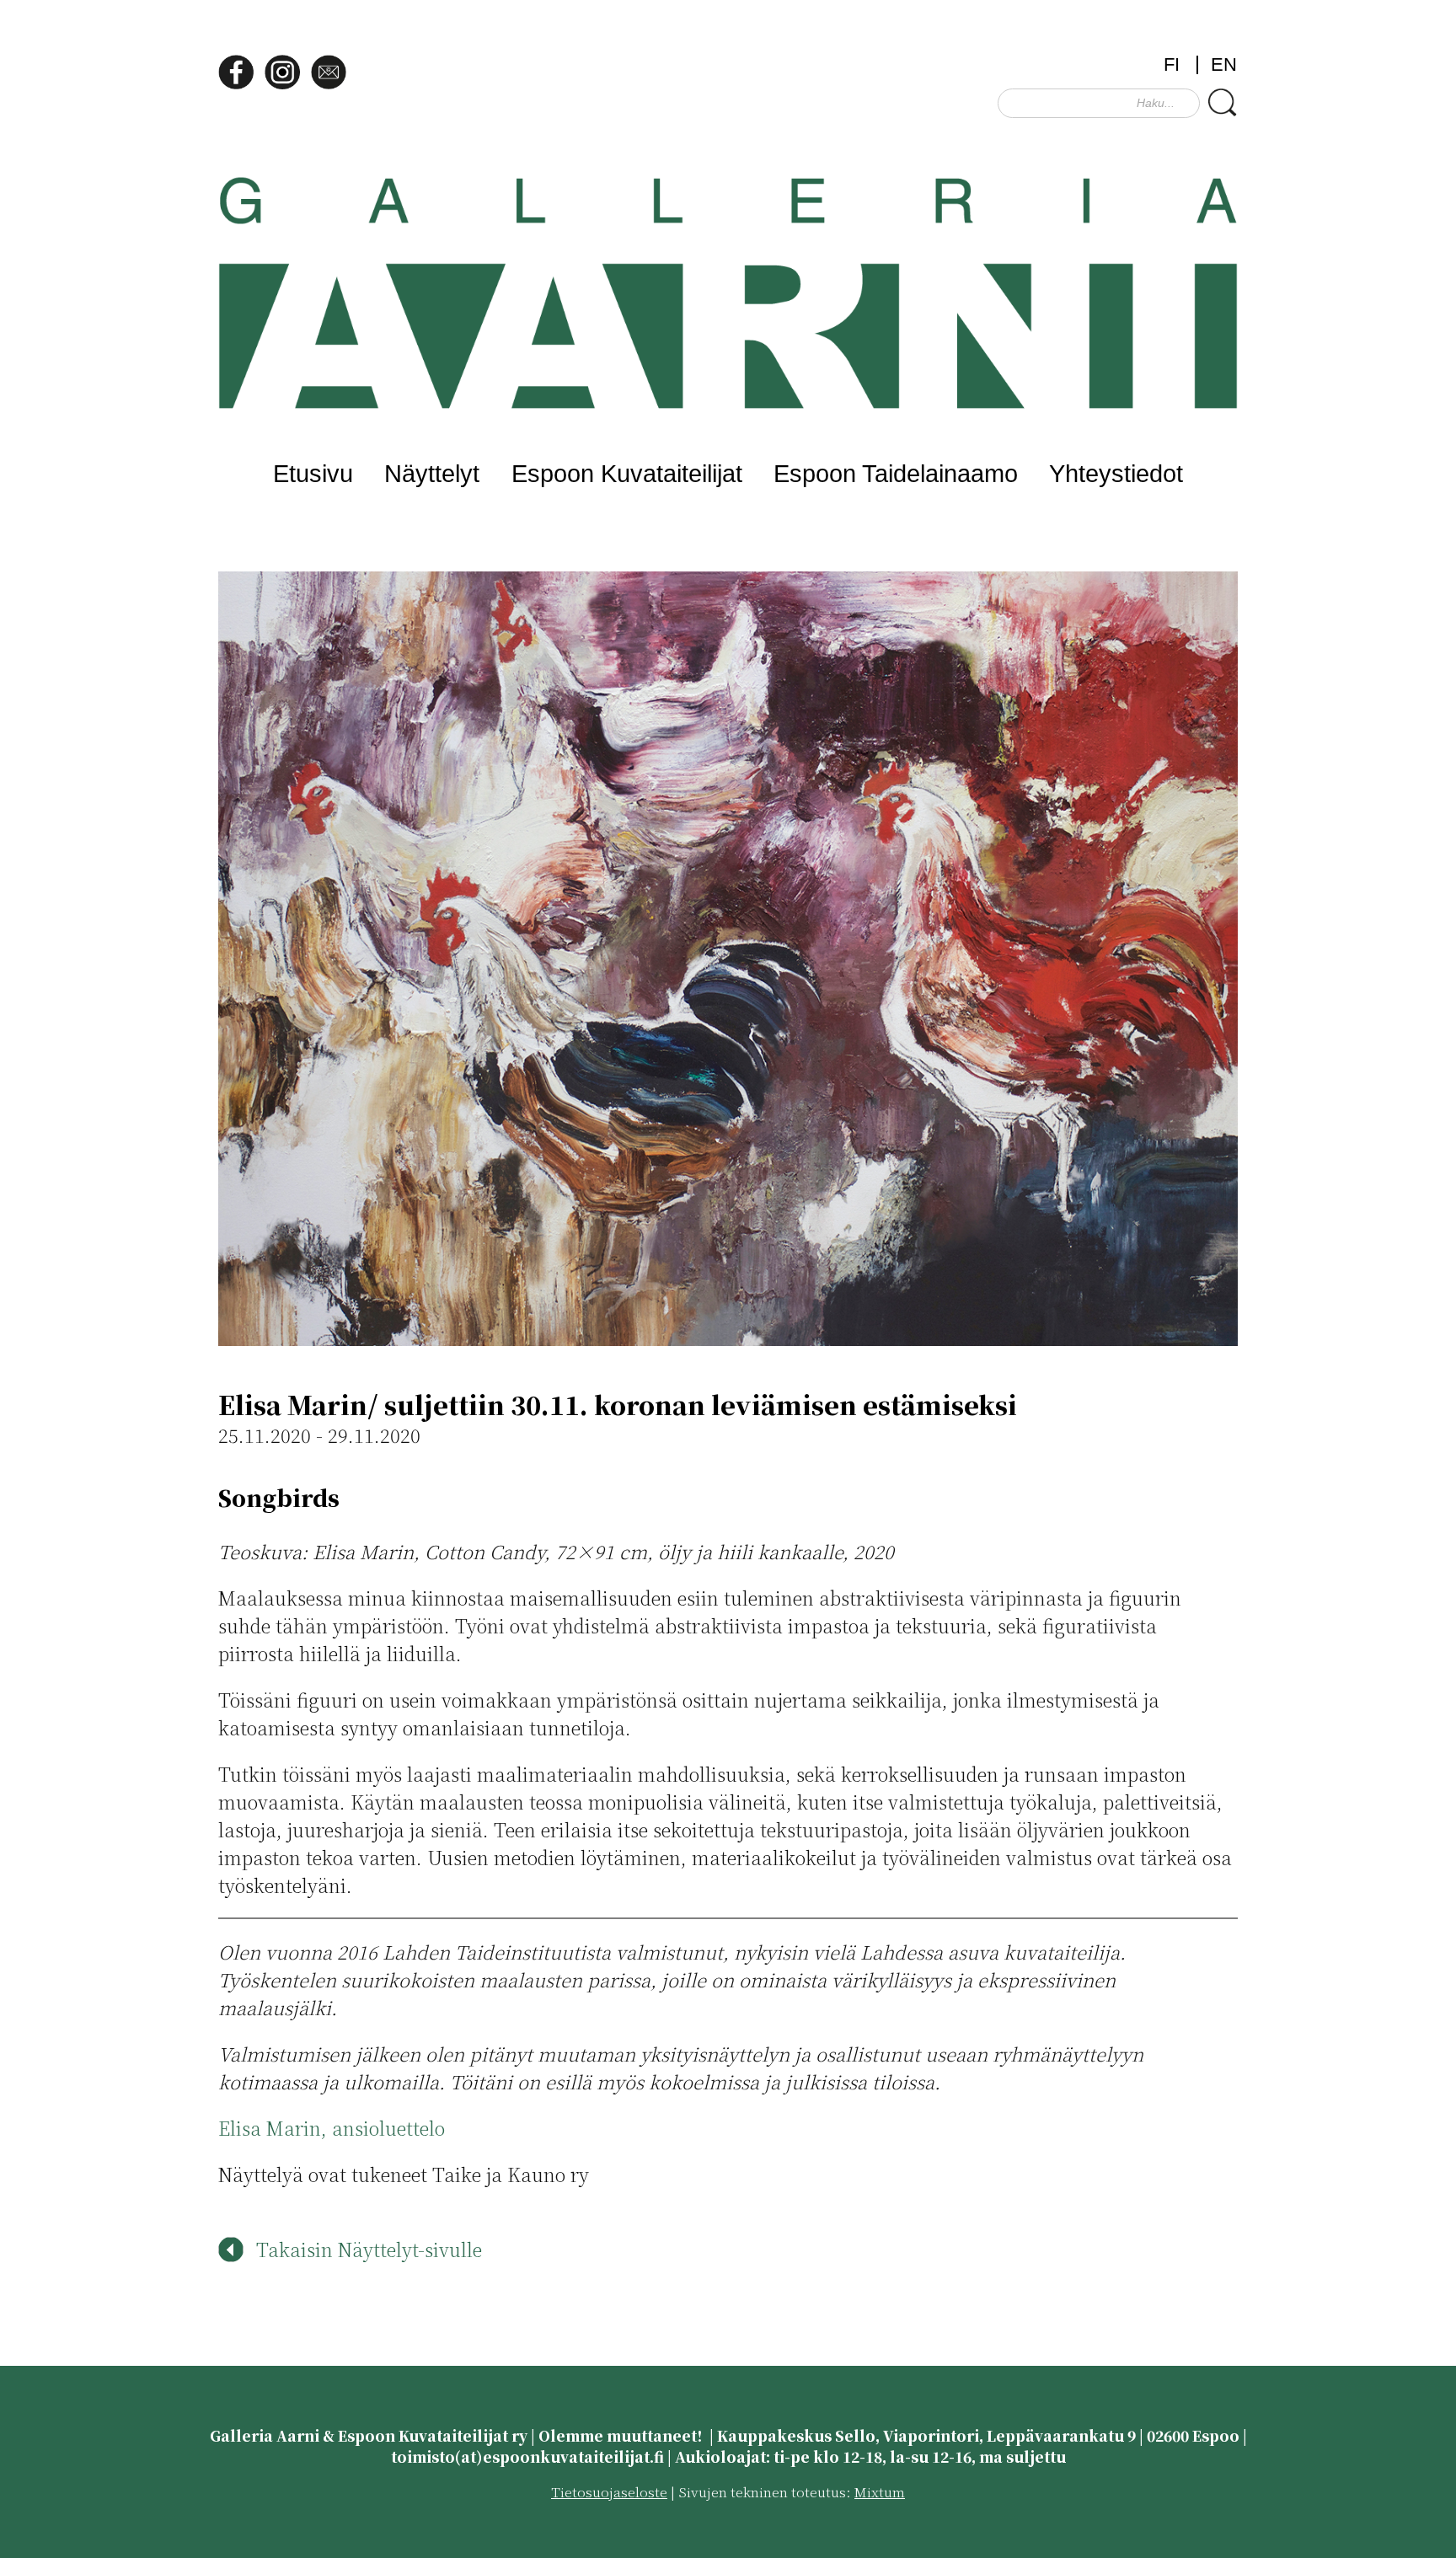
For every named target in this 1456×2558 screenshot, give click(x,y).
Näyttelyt (432, 473)
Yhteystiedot (1116, 473)
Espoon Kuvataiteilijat (627, 473)
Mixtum (880, 2492)
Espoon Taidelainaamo (896, 473)
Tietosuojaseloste (609, 2492)
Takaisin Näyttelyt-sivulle (369, 2249)
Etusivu (313, 473)
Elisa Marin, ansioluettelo (332, 2128)
